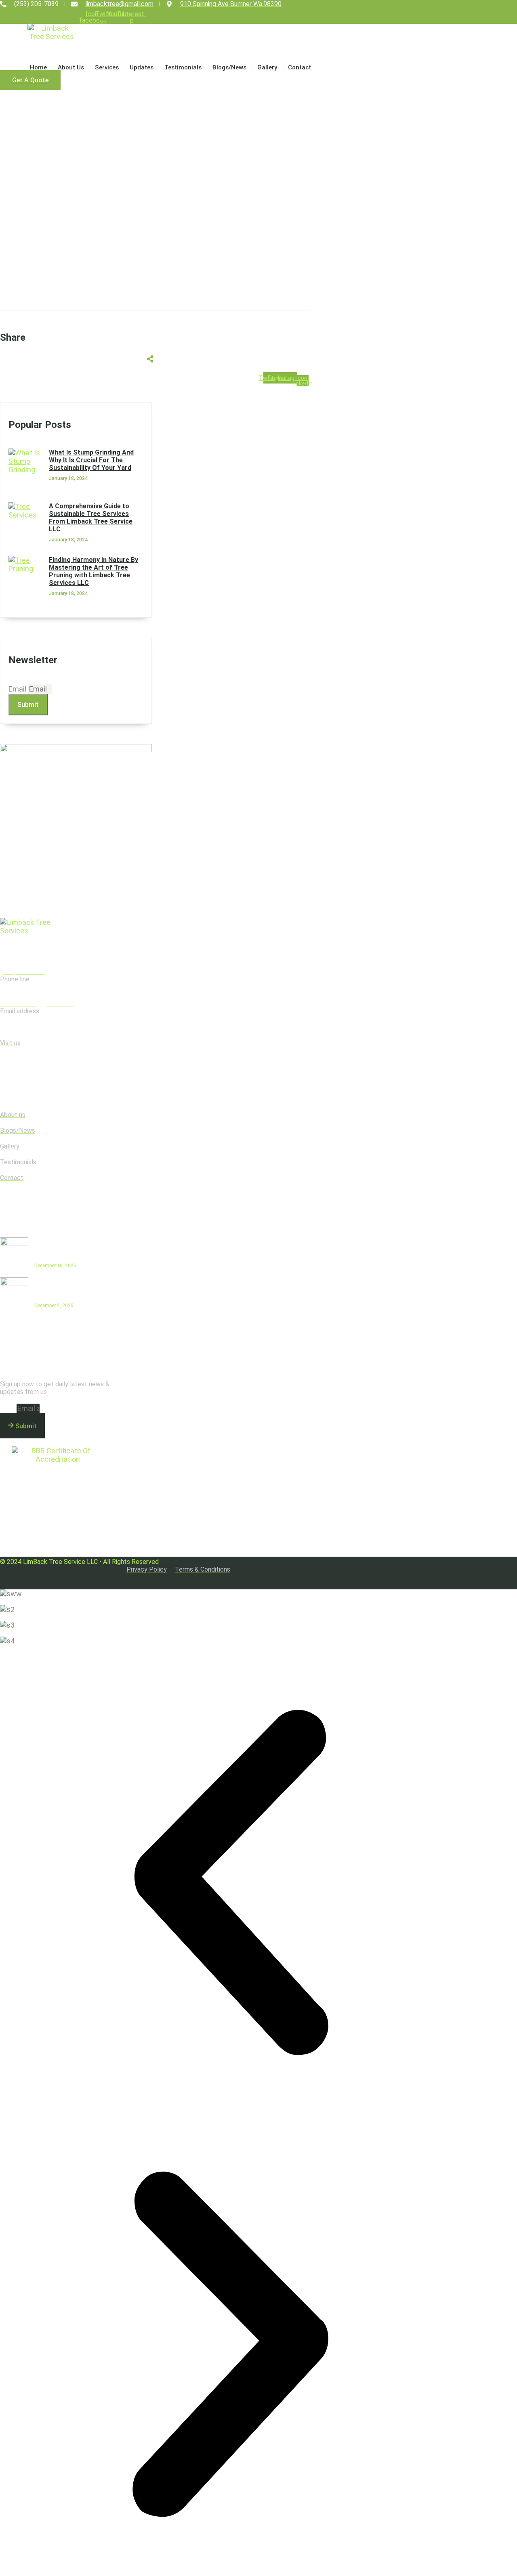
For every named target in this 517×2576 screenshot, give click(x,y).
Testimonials (183, 67)
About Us (71, 67)
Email (18, 689)
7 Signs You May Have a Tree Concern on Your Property (68, 1289)
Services (107, 67)
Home (38, 67)
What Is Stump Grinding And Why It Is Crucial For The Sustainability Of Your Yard (91, 460)
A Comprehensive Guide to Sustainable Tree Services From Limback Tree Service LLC (91, 518)
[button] (230, 1883)
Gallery (267, 67)
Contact (299, 67)
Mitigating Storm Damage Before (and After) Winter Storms (71, 1249)
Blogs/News (229, 67)
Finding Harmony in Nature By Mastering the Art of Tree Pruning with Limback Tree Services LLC (94, 571)
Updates (142, 67)
